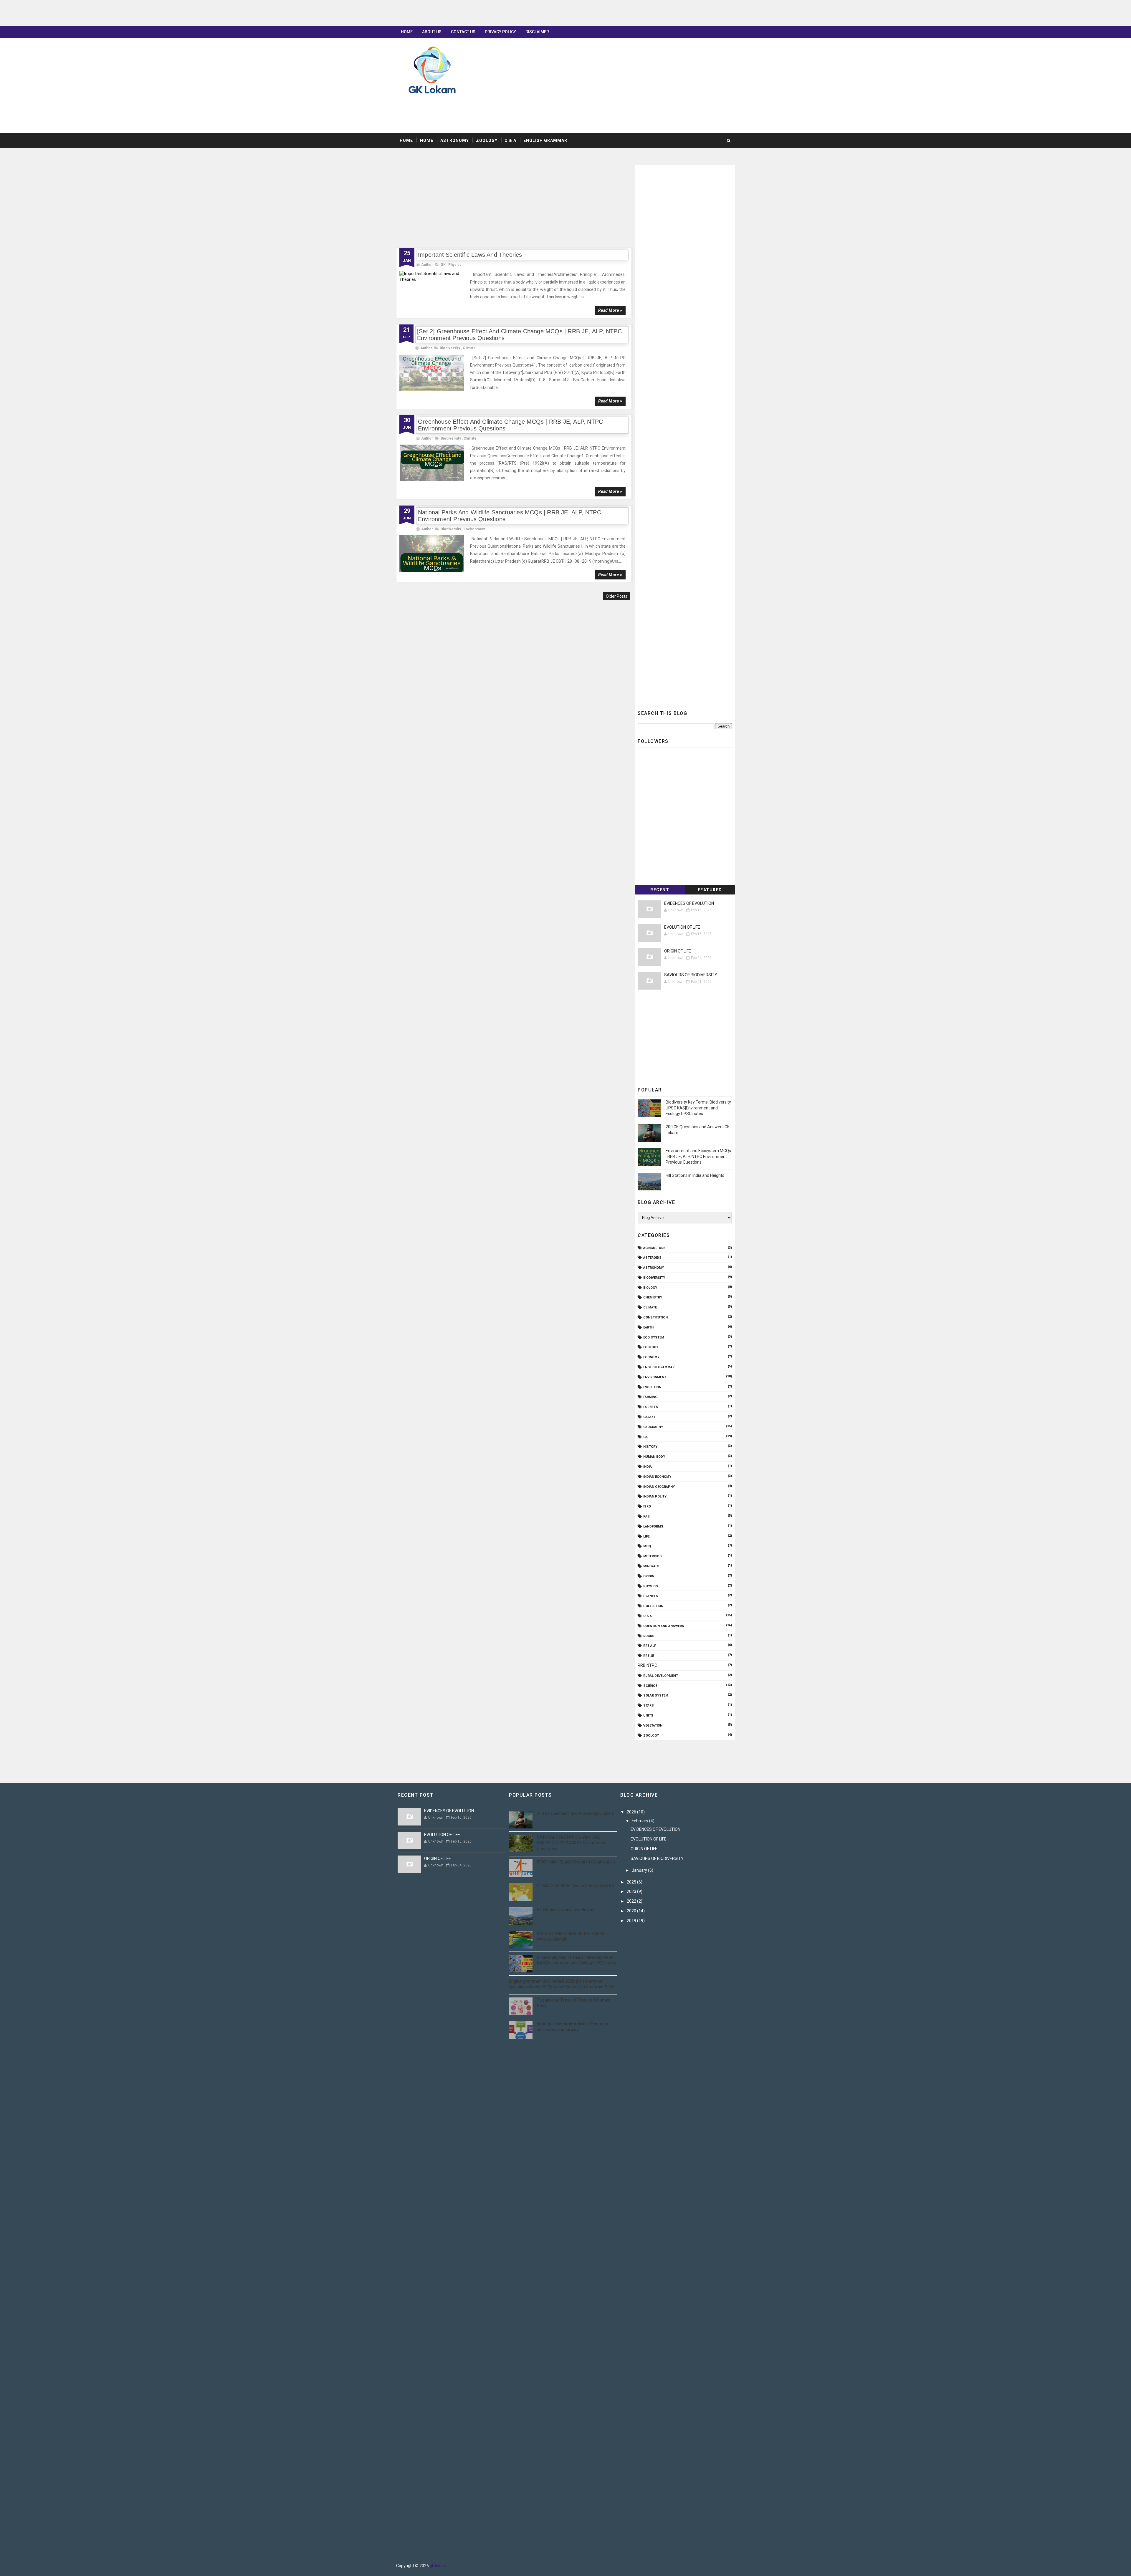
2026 (632, 1812)
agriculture (654, 1248)
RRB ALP (650, 1646)
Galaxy (649, 1417)
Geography (653, 1427)
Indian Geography (659, 1487)
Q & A (510, 140)
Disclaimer (537, 32)
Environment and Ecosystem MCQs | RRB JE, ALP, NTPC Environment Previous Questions (698, 1156)
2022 (632, 1901)
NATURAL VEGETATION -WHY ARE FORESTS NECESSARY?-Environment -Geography (573, 1843)
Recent (660, 890)
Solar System (656, 1695)
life (646, 1537)
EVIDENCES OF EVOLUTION (689, 903)
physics (455, 265)
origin (649, 1576)
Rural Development (661, 1676)
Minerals (651, 1566)
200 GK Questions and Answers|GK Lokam (576, 1813)
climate (469, 348)
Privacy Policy (500, 32)
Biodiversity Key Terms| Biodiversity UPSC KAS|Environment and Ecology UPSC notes (698, 1108)
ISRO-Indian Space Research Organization (576, 1862)
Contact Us (463, 32)
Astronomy (455, 140)
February (640, 1821)
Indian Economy (657, 1477)
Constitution (655, 1317)
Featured (710, 890)
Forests (651, 1407)
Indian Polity (655, 1496)
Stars (649, 1706)
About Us (432, 32)
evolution (652, 1387)
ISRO (647, 1506)
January (640, 1870)
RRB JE (649, 1656)
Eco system (654, 1337)
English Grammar (545, 140)
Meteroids (653, 1556)
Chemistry (653, 1297)
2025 (632, 1882)
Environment (474, 529)
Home (407, 32)
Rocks (649, 1636)
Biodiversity (450, 348)
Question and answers (664, 1626)
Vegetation (653, 1726)
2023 (632, 1891)
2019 (632, 1921)
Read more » (610, 310)
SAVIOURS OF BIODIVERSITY (691, 975)
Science (650, 1686)
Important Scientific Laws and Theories (470, 255)
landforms (653, 1526)
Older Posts (617, 596)
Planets (651, 1596)
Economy (651, 1357)
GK (443, 265)
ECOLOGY (651, 1347)
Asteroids (652, 1258)
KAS (646, 1516)
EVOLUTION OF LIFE (682, 927)
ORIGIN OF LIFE (678, 951)
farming (650, 1397)
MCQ (647, 1546)
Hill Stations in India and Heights (695, 1175)
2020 (632, 1911)
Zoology (487, 140)
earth (648, 1327)
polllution (653, 1606)
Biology (650, 1288)
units (648, 1716)
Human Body (654, 1457)
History (650, 1447)
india (648, 1467)
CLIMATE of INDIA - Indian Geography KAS (576, 1886)
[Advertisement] (177, 13)
